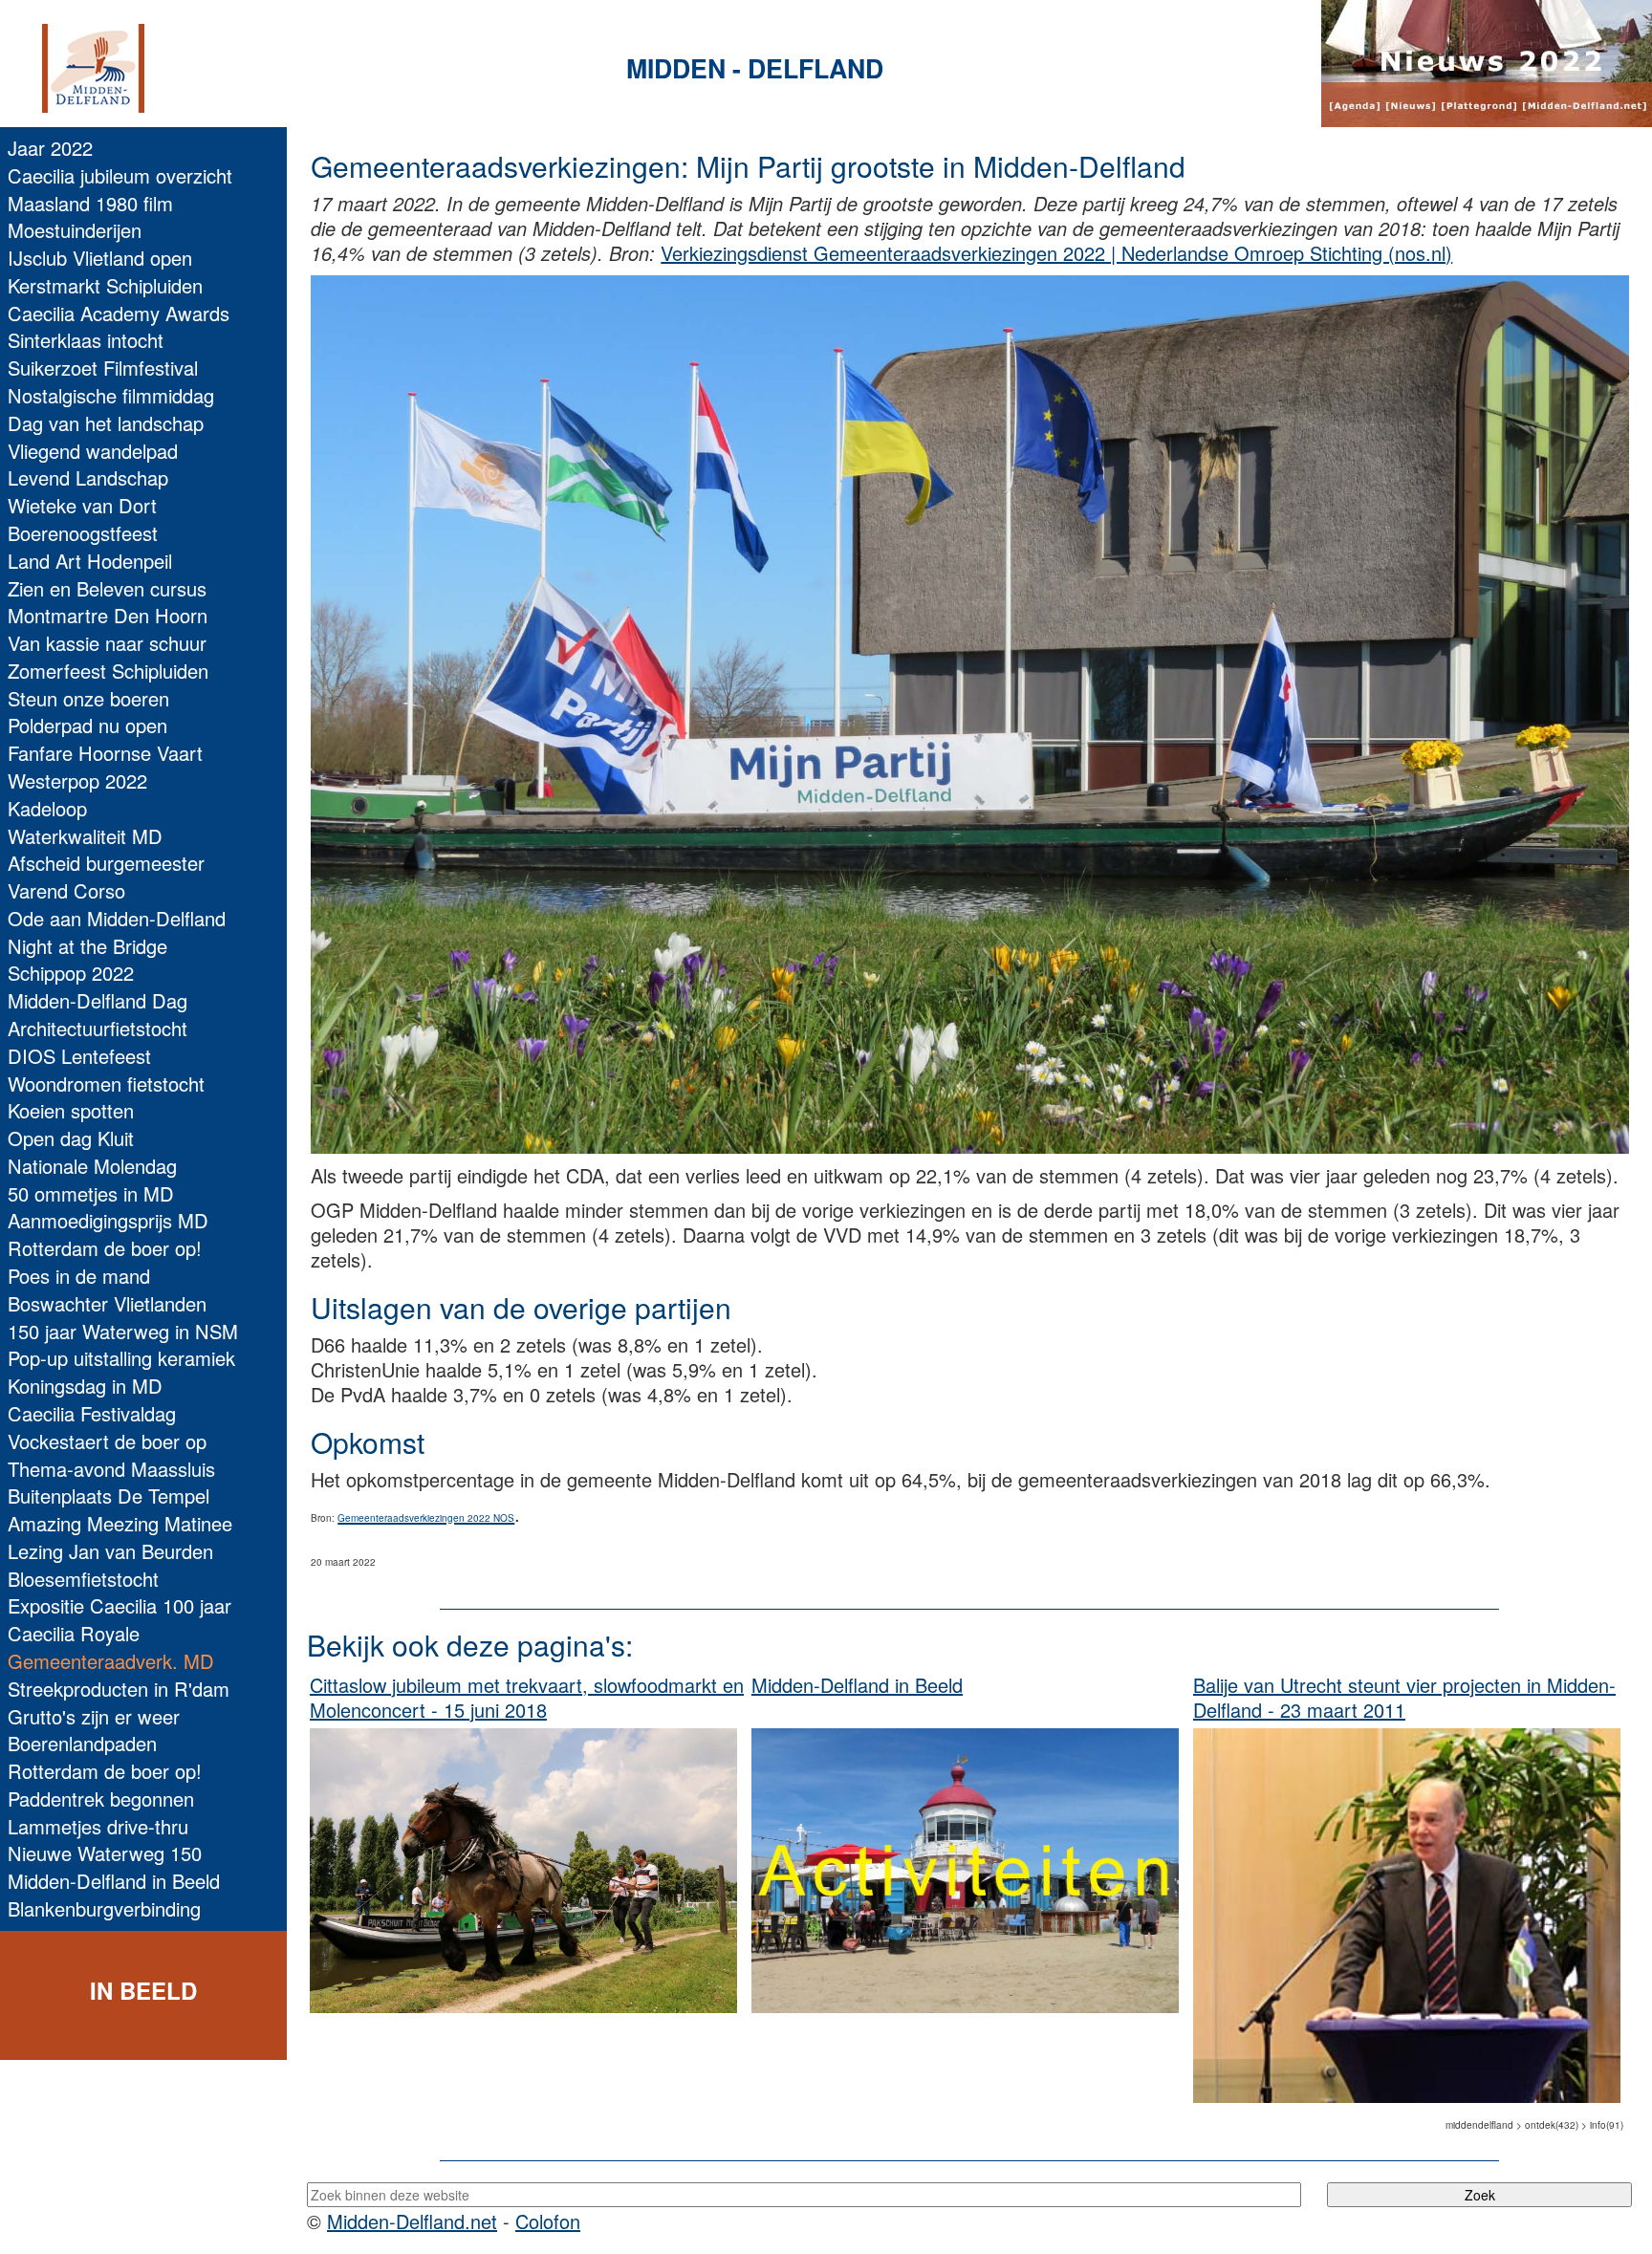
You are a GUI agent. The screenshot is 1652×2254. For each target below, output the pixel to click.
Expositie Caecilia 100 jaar (120, 1605)
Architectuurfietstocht (98, 1028)
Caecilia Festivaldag (92, 1413)
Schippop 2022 (71, 973)
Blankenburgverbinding (104, 1908)
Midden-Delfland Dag (98, 1000)
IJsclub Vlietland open (100, 258)
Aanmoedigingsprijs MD (108, 1220)
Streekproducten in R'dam (119, 1689)
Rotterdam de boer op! (105, 1248)
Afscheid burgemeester (106, 863)
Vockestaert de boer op (107, 1441)
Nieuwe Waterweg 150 (105, 1853)
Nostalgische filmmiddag (111, 395)
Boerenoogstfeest (83, 533)
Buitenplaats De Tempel (109, 1495)
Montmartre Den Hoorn (108, 615)
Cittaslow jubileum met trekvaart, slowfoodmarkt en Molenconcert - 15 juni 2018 (527, 1697)
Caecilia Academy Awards (119, 313)
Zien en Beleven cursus (107, 588)
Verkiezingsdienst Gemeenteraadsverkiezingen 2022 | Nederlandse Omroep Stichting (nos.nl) (1056, 253)
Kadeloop (47, 808)
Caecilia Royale (74, 1633)
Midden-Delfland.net (412, 2221)
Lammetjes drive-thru (98, 1826)
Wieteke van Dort (82, 505)
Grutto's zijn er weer (94, 1716)
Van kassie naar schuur (107, 643)
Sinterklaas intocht (86, 340)
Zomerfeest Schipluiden (108, 671)
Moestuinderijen (75, 230)
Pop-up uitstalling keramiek (121, 1358)
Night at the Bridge (87, 946)
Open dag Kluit (71, 1138)
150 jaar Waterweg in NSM (123, 1331)
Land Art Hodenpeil (90, 561)
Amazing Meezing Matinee (120, 1523)
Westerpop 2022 (77, 780)
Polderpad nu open (87, 725)
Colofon (548, 2221)
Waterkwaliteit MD (85, 836)
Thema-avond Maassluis (111, 1469)
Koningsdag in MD (85, 1386)
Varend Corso (66, 890)
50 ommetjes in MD (91, 1193)
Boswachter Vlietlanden (107, 1303)
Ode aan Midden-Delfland (117, 918)
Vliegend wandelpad (93, 451)
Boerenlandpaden (82, 1743)
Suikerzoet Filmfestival (103, 368)
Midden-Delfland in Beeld (114, 1881)
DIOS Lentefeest (79, 1056)
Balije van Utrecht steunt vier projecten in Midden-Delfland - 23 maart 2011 (1404, 1697)
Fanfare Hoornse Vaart (105, 753)
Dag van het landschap (106, 423)
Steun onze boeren (88, 698)
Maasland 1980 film (90, 203)
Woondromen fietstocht (106, 1084)
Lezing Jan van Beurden (110, 1551)
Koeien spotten (71, 1110)
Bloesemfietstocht (83, 1579)
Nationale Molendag (92, 1166)
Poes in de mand (79, 1276)
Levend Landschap (88, 477)
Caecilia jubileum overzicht (120, 175)
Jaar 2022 (50, 148)
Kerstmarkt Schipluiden (105, 285)
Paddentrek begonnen (101, 1799)
